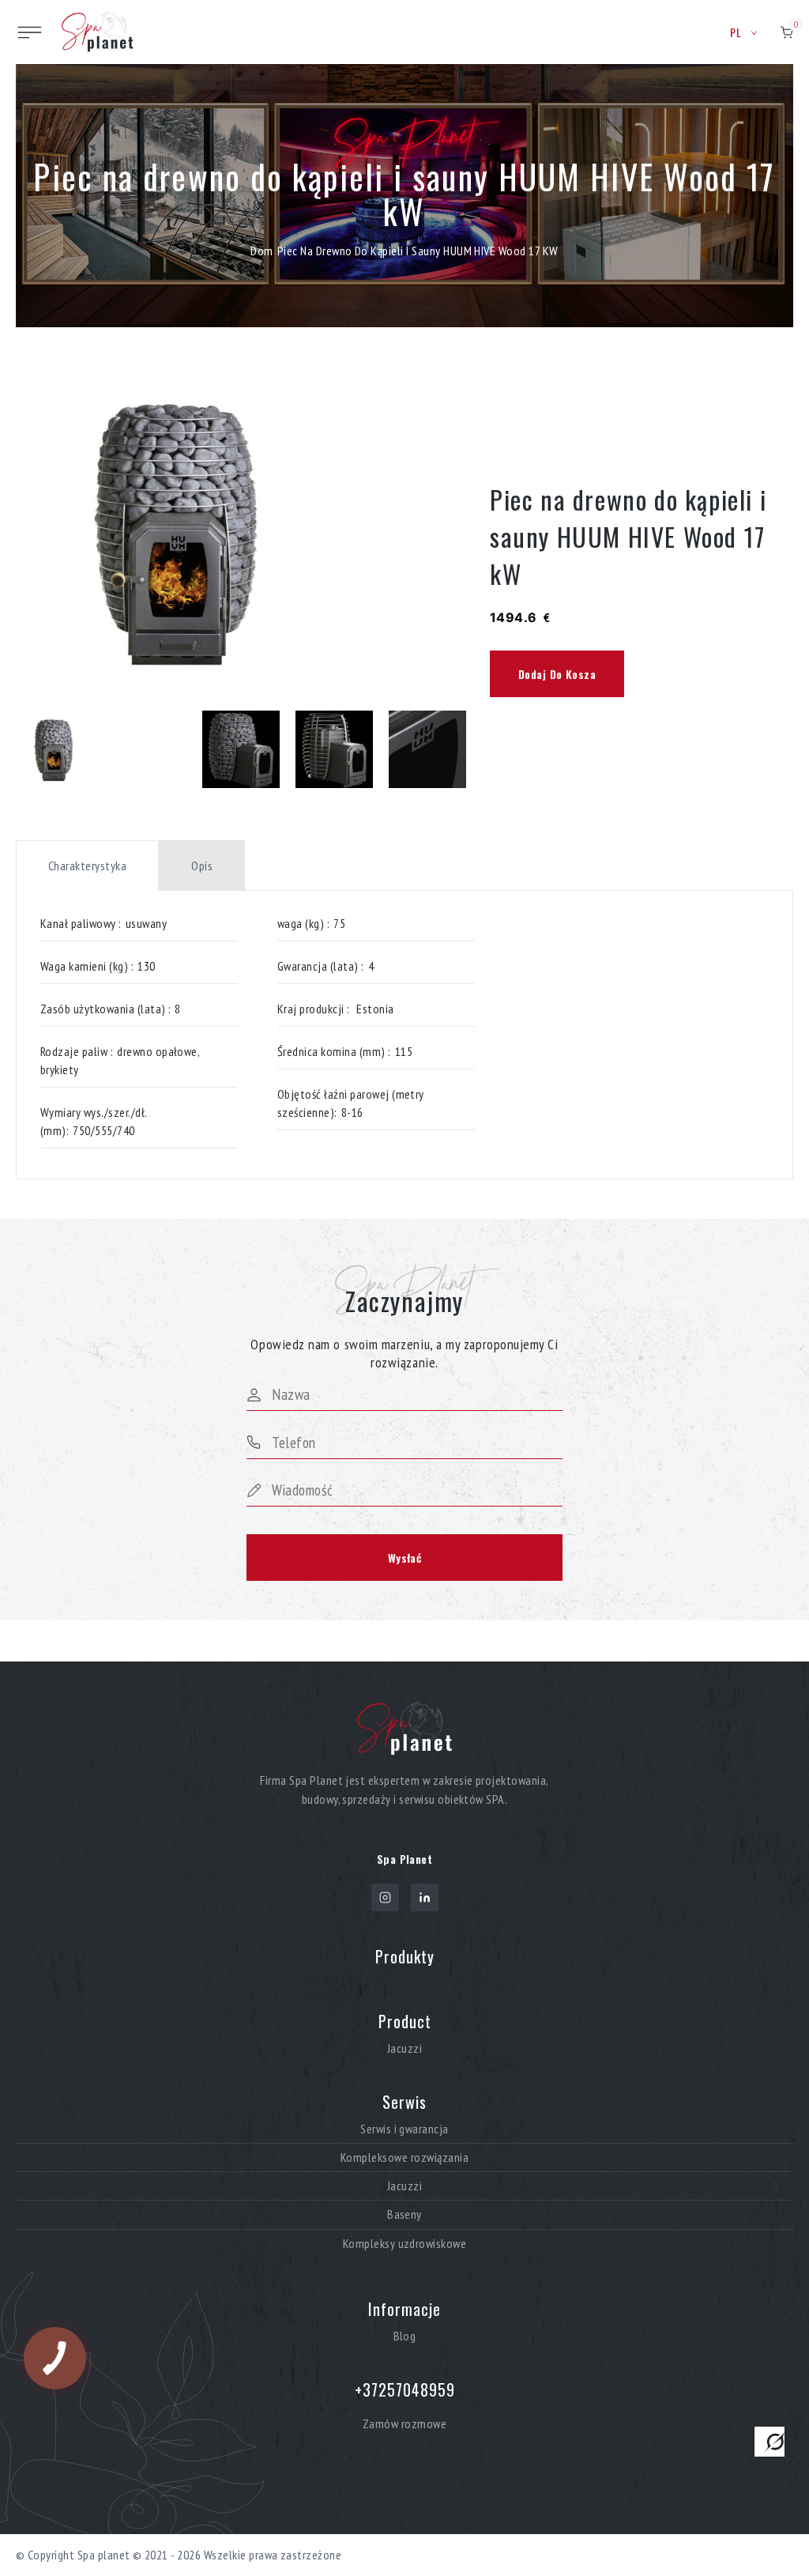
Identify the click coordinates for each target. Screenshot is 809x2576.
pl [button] (736, 32)
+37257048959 (405, 2389)
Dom (262, 251)
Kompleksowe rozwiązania (404, 2157)
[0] (786, 32)
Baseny (404, 2214)
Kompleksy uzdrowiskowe (405, 2244)
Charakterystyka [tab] (87, 866)
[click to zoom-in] (241, 531)
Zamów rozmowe (404, 2423)
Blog (405, 2336)
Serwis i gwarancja (404, 2129)
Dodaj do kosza (557, 674)
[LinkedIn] (425, 1897)
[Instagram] (385, 1897)
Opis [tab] (202, 866)
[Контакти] (769, 2442)
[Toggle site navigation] (30, 32)
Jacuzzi (404, 2048)
